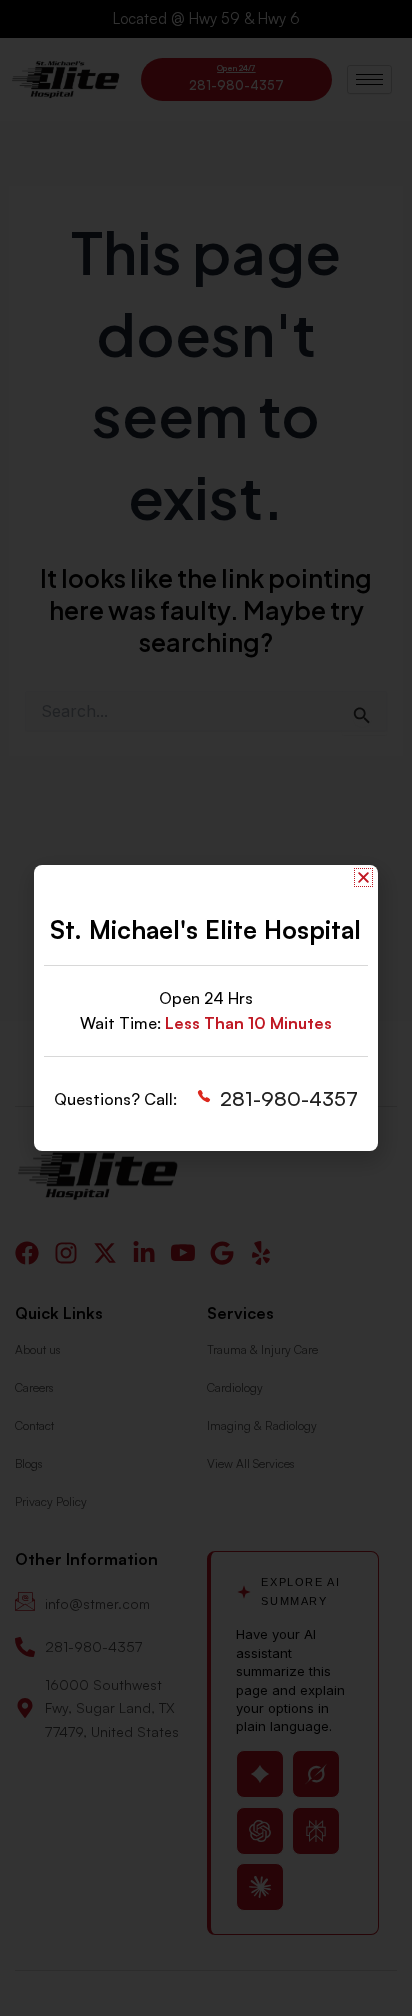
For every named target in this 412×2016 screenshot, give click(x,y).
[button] (363, 877)
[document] (206, 1008)
